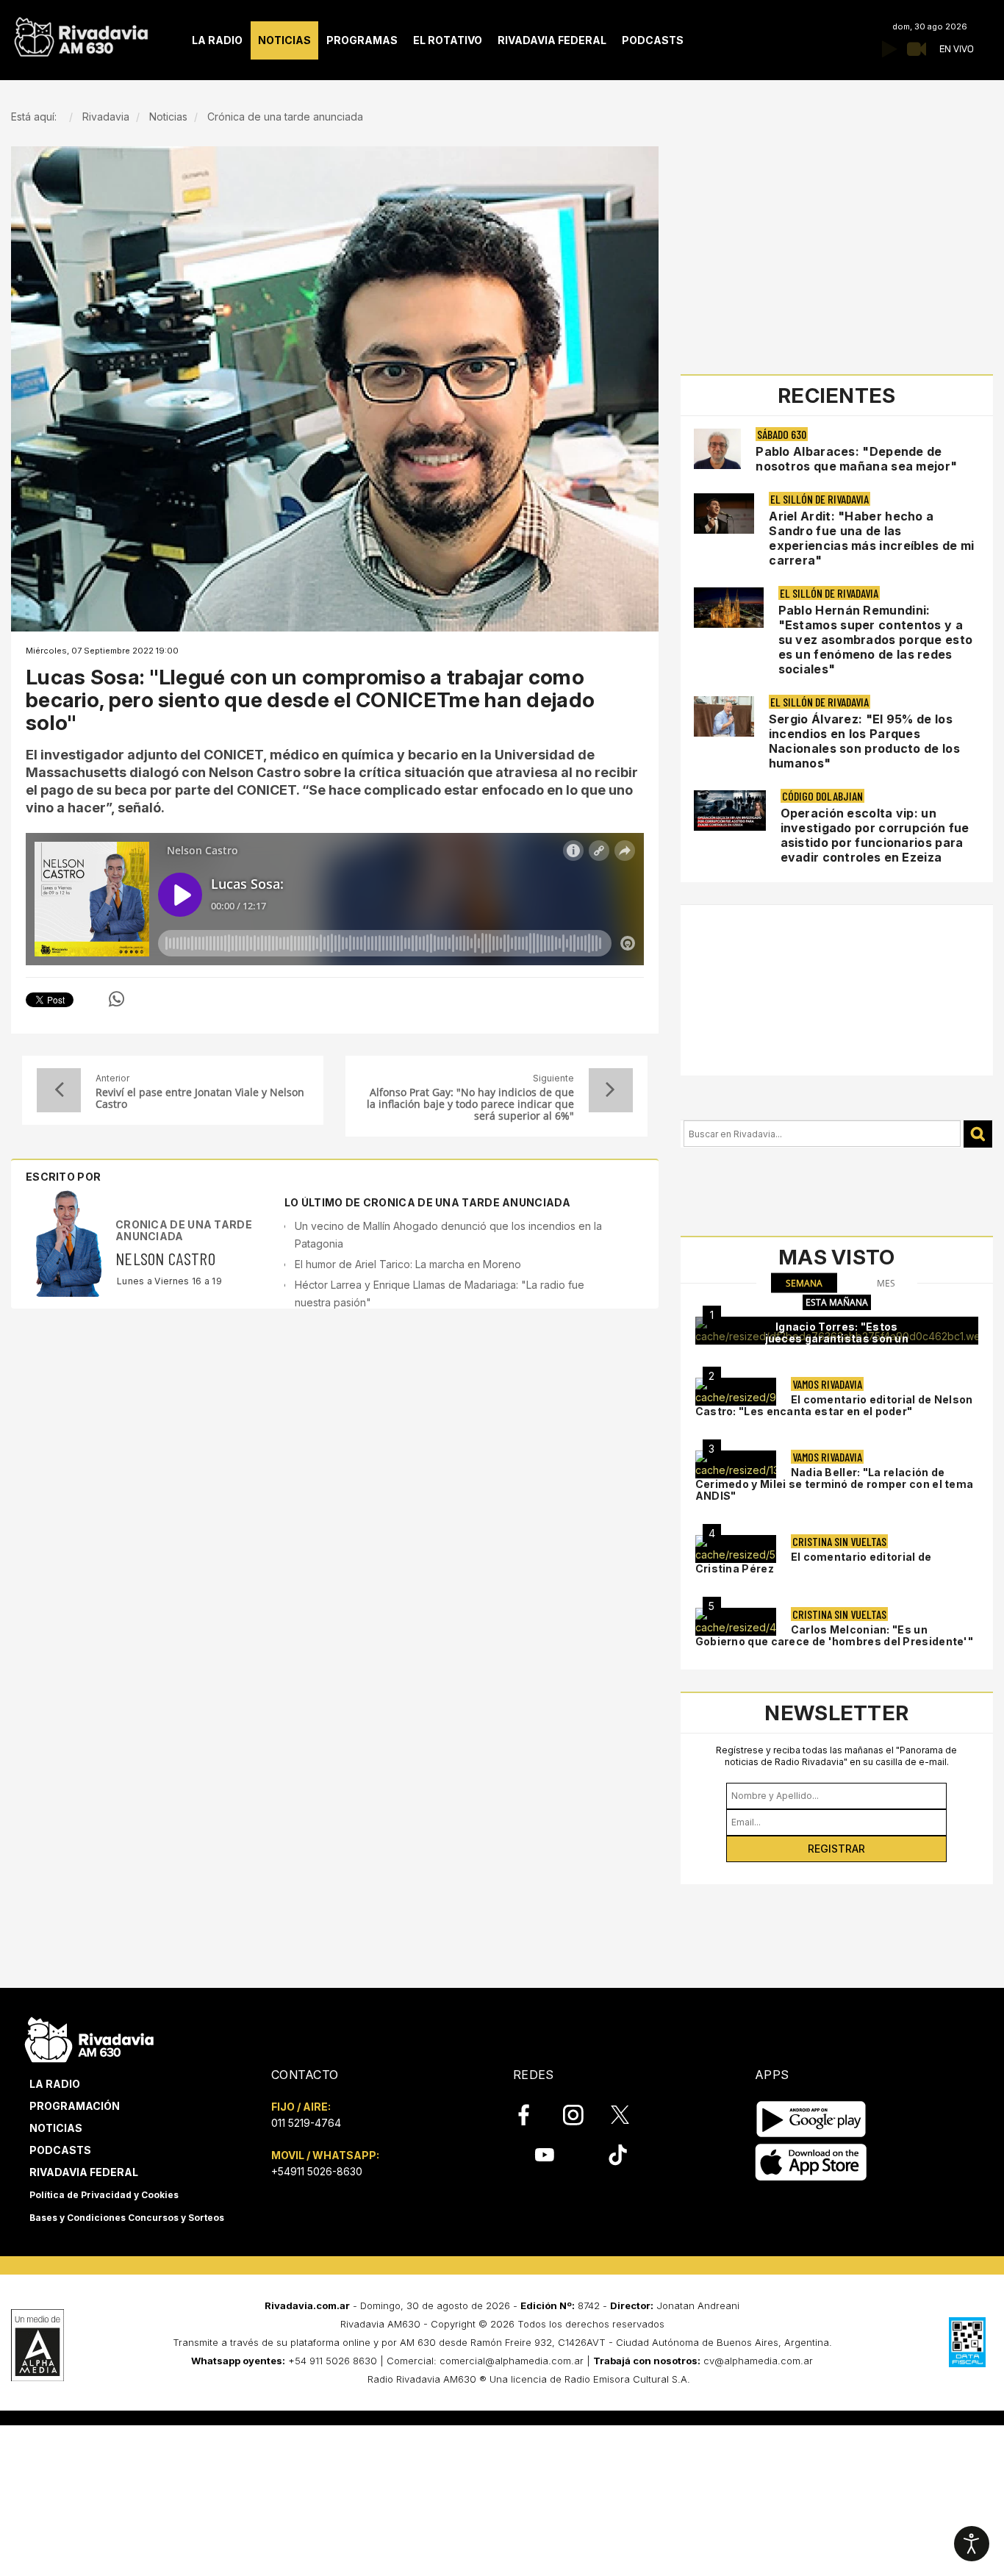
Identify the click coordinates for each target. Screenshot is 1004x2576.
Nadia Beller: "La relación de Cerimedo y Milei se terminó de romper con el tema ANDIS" (835, 1484)
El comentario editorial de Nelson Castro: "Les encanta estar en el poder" (834, 1405)
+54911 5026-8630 (317, 2171)
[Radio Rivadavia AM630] (81, 33)
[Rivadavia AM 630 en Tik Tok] (618, 2155)
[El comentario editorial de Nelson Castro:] (736, 1392)
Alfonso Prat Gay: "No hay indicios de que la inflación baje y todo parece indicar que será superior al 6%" (470, 1104)
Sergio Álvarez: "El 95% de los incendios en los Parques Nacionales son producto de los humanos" (864, 741)
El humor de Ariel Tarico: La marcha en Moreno (408, 1264)
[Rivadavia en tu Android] (811, 2119)
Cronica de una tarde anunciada (184, 1230)
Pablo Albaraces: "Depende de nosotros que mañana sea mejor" (856, 459)
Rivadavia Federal (84, 2172)
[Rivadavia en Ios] (811, 2162)
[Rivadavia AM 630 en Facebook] (532, 2115)
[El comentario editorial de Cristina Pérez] (736, 1549)
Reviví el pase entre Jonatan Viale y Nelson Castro (200, 1098)
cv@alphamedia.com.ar (758, 2361)
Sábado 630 (782, 434)
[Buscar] (978, 1134)
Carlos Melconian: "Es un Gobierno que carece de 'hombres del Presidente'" (834, 1635)
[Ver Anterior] (59, 1090)
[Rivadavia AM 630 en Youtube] (544, 2155)
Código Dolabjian (822, 796)
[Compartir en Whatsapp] (116, 999)
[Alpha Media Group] (37, 2345)
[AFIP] (967, 2342)
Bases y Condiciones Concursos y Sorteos (127, 2218)
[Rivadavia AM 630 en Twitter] (630, 2114)
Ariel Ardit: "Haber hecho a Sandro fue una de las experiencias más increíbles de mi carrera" (871, 538)
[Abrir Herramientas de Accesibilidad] (972, 2544)
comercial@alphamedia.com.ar (512, 2361)
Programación (75, 2106)
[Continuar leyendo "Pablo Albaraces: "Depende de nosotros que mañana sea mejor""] (718, 449)
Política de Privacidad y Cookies (104, 2195)
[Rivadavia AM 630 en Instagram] (581, 2115)
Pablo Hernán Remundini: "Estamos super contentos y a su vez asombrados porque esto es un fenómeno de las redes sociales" (876, 640)
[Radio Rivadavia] (89, 2037)
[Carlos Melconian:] (736, 1622)
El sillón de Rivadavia (820, 499)
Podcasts (60, 2150)
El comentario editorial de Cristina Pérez (814, 1563)
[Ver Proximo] (611, 1090)
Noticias (56, 2128)
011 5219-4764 (306, 2123)
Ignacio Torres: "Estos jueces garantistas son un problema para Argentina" (837, 1338)
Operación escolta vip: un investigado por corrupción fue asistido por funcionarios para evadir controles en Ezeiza (875, 835)
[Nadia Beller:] (736, 1464)
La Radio (55, 2084)
